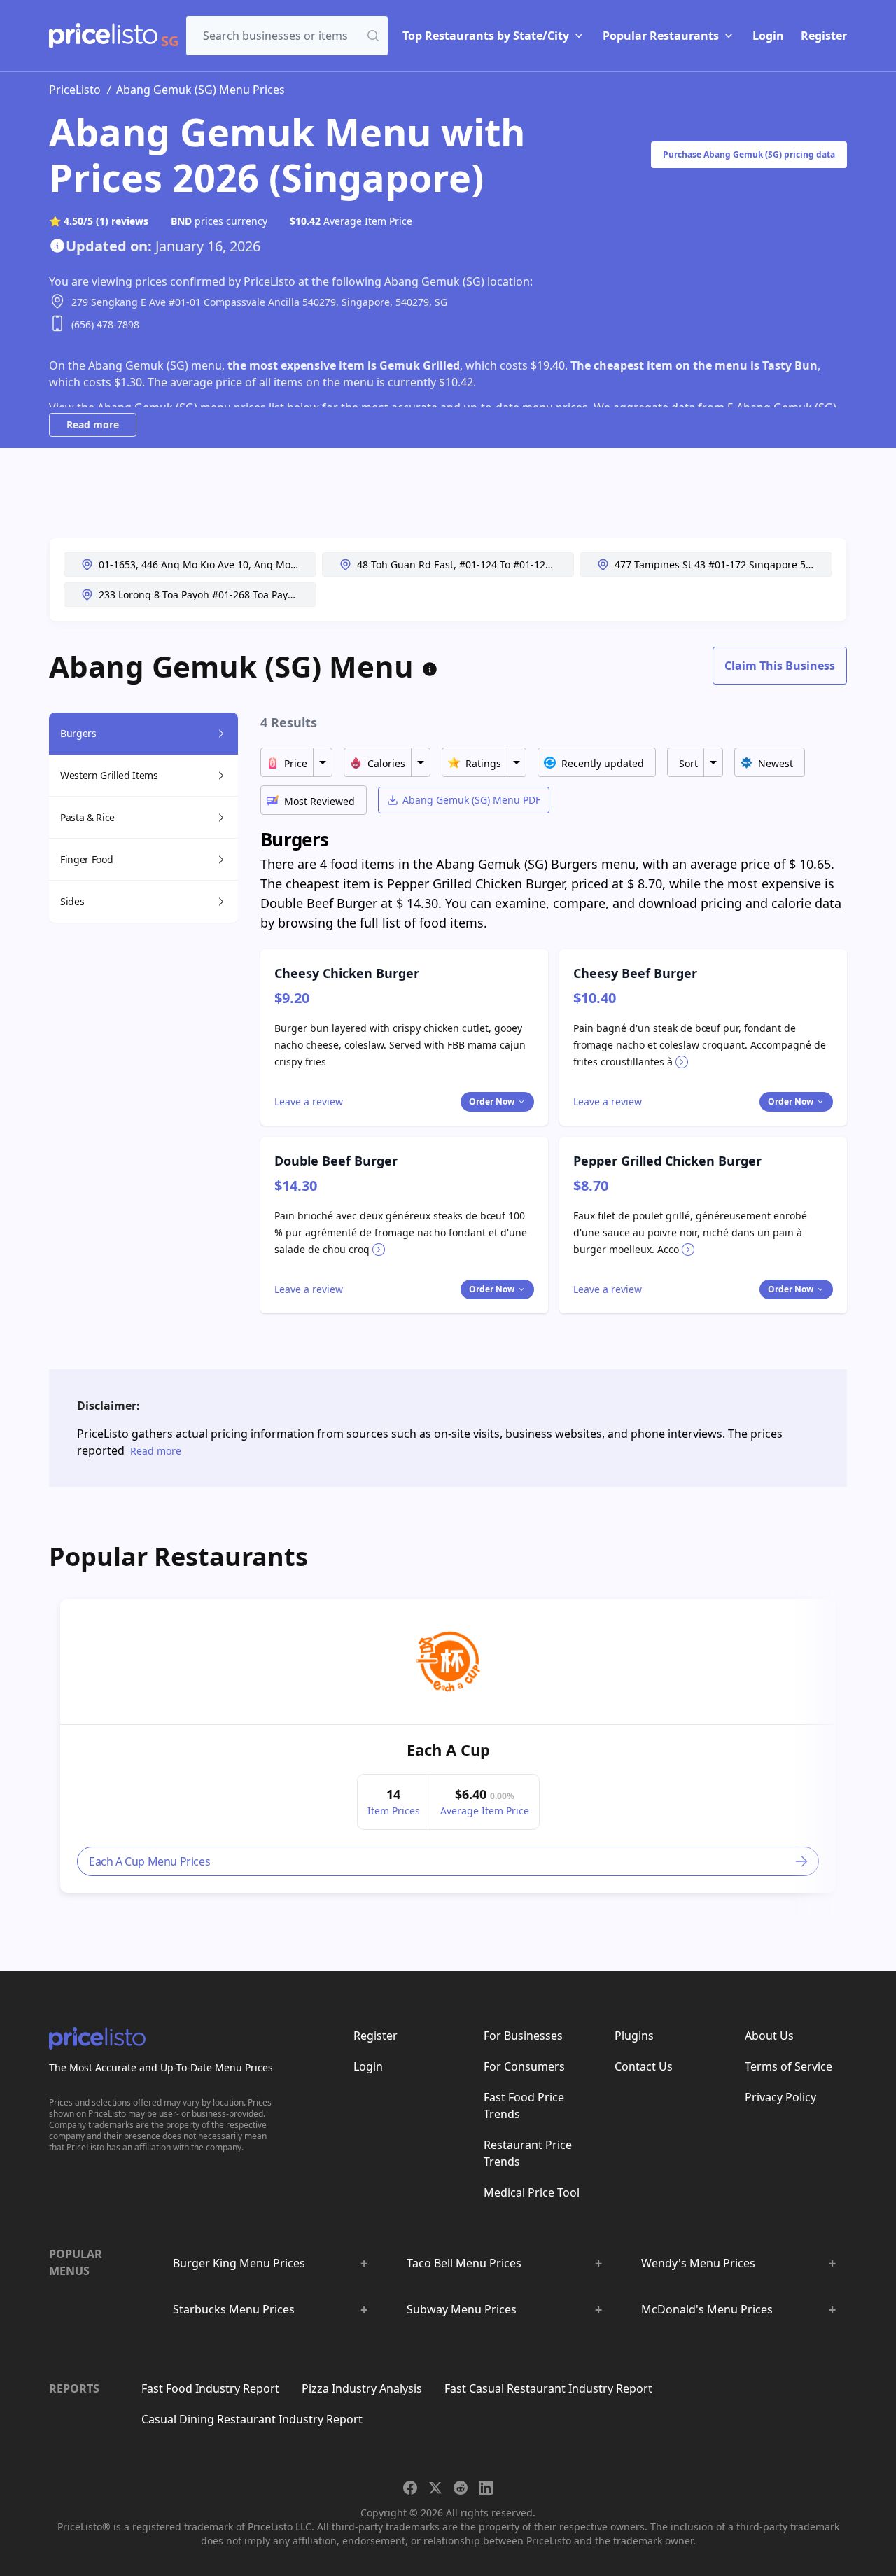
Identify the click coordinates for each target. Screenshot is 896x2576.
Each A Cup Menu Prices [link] (149, 1861)
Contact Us (644, 2066)
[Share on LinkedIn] (486, 2488)
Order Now (492, 1101)
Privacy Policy (780, 2097)
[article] (448, 1746)
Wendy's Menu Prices (698, 2263)
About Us (769, 2036)
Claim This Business (780, 666)
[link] (448, 1662)
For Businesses (523, 2036)
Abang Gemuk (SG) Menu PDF (471, 800)
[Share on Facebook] (410, 2488)
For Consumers (524, 2066)
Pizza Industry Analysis (362, 2388)
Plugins (634, 2036)
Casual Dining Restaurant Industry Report (252, 2419)
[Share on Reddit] (461, 2488)
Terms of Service (789, 2066)
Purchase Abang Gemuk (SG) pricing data (749, 154)
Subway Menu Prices (462, 2309)
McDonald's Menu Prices (707, 2309)
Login (768, 36)
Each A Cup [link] (448, 1749)
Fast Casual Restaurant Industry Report (548, 2388)
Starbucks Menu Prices (234, 2309)
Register (824, 36)
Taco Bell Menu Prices (464, 2263)
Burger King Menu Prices (239, 2263)
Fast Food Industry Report (210, 2388)
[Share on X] (435, 2488)
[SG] (103, 36)
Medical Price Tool (532, 2192)
